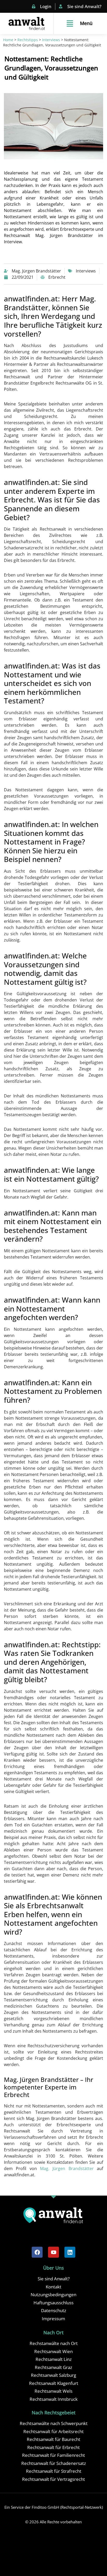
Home (8, 40)
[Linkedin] (70, 2252)
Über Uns (53, 2268)
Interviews (51, 40)
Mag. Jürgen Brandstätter (67, 2168)
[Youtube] (53, 2252)
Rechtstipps (28, 40)
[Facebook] (37, 2252)
